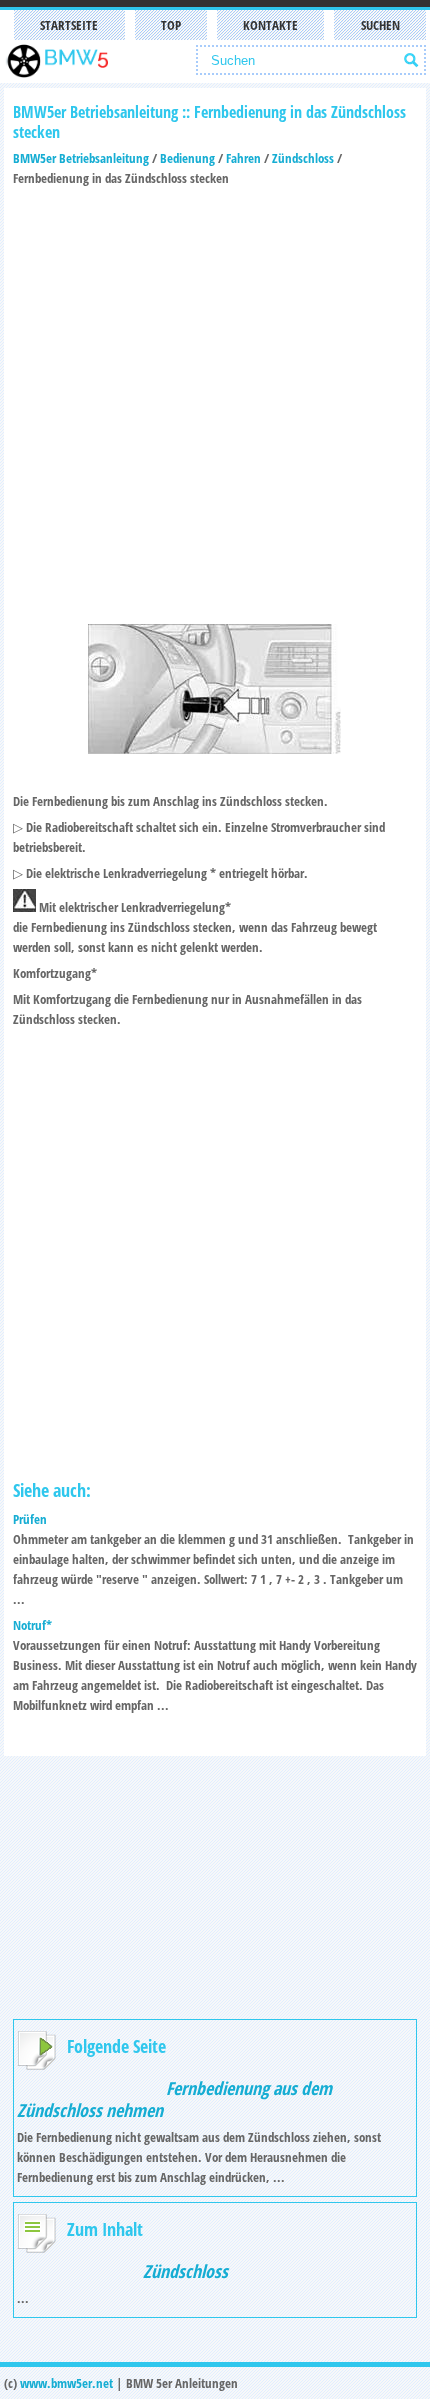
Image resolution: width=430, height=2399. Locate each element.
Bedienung (187, 158)
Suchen (380, 25)
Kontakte (270, 25)
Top (171, 25)
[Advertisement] (215, 403)
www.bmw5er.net (66, 2383)
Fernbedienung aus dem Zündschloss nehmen (174, 2099)
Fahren (243, 158)
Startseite (69, 25)
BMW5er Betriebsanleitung (81, 158)
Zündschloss (303, 158)
